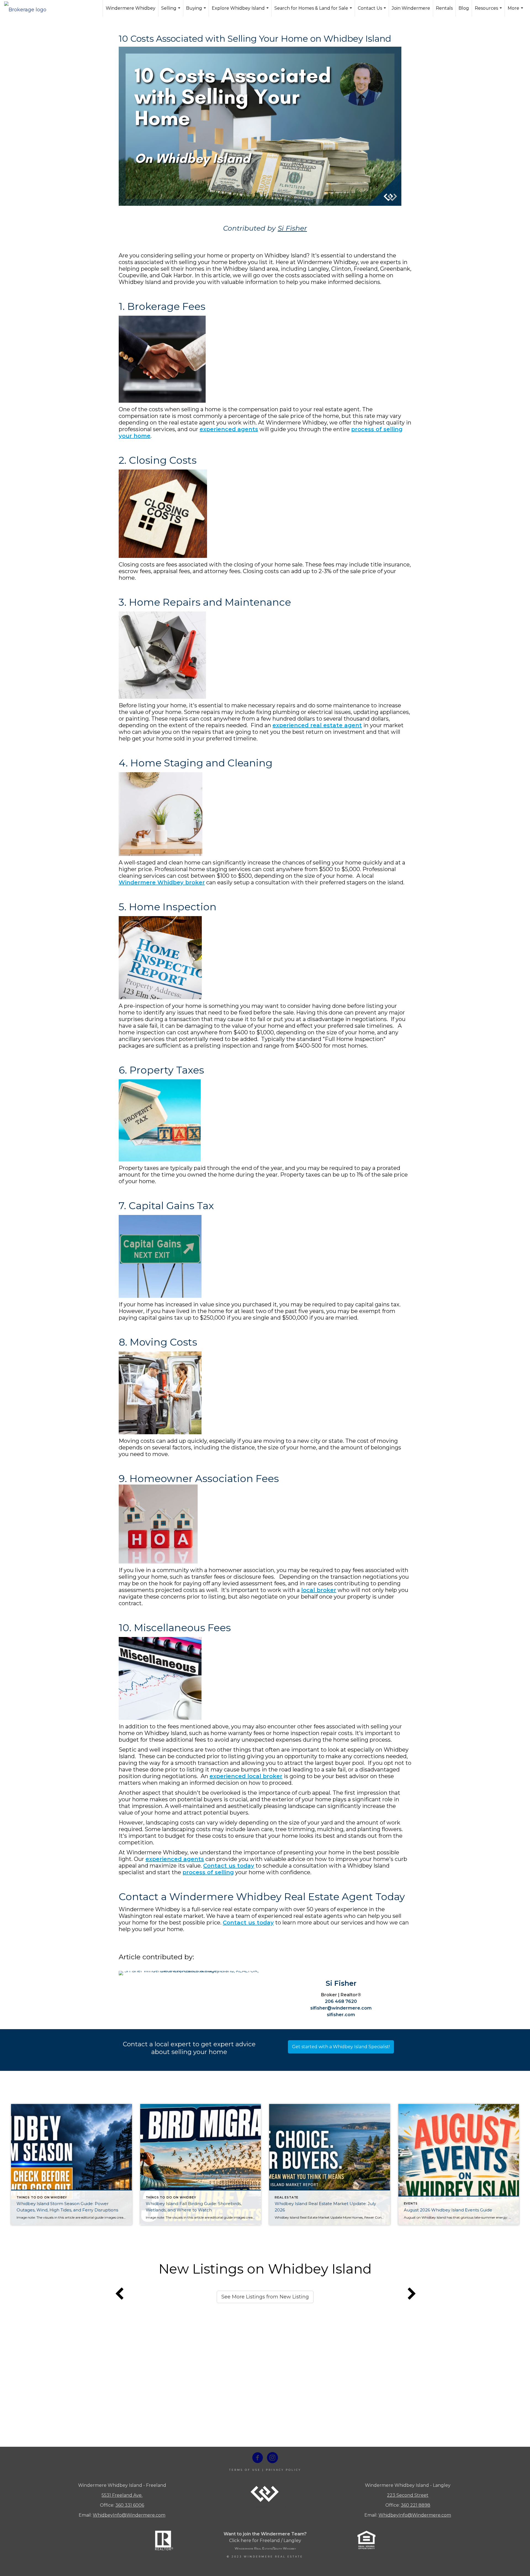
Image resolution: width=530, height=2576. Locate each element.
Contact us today (229, 1866)
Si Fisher (292, 228)
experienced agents (229, 429)
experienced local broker (246, 1776)
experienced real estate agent (317, 725)
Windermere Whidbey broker (162, 882)
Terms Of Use (245, 2470)
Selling (171, 11)
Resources (489, 11)
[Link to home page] (28, 8)
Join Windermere (411, 8)
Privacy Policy (283, 2470)
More (516, 11)
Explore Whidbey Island (241, 11)
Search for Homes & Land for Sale (314, 11)
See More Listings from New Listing (265, 2297)
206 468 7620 (341, 2001)
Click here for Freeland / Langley (265, 2541)
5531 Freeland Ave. (122, 2495)
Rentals (444, 8)
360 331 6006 (130, 2505)
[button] (341, 2047)
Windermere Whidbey (131, 8)
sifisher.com (341, 2015)
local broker (319, 1590)
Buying (197, 11)
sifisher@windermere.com (341, 2008)
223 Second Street (408, 2495)
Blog (464, 8)
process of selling (208, 1872)
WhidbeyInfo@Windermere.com (129, 2515)
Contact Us (373, 11)
